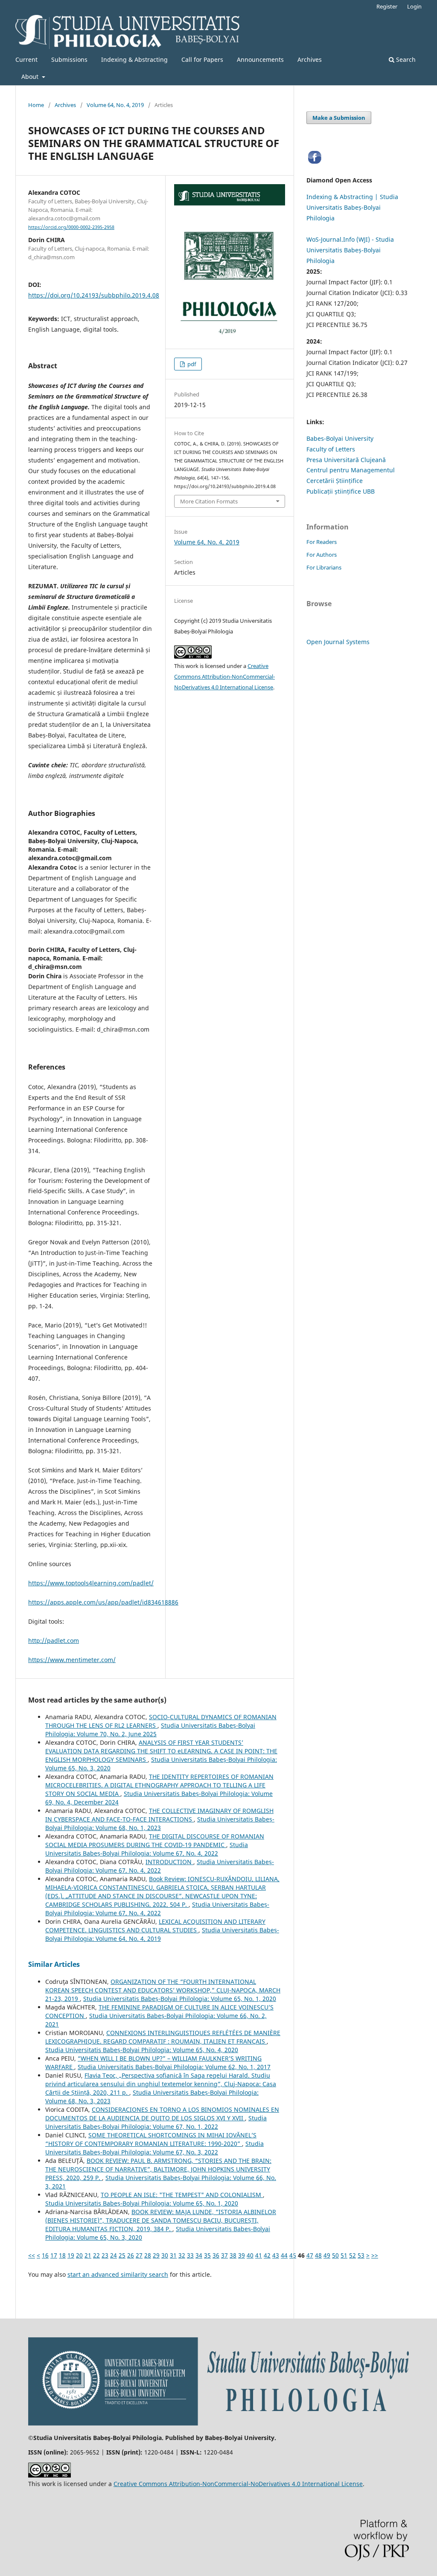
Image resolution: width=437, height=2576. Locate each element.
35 (207, 2255)
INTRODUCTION (169, 1862)
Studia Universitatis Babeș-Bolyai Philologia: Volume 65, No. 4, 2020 (142, 2050)
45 (293, 2255)
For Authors (322, 555)
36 (216, 2255)
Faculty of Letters (331, 449)
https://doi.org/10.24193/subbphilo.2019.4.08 (94, 295)
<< (32, 2255)
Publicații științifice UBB (341, 491)
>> (375, 2255)
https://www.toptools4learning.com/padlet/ (91, 1583)
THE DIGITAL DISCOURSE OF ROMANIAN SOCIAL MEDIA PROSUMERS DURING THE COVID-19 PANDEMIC (155, 1840)
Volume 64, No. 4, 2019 (115, 105)
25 (122, 2255)
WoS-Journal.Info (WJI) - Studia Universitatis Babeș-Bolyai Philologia (350, 250)
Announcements (260, 59)
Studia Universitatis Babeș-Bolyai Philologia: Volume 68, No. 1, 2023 (160, 1823)
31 (173, 2255)
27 (139, 2255)
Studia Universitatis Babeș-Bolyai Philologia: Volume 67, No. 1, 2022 (156, 2122)
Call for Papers (202, 59)
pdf (191, 364)
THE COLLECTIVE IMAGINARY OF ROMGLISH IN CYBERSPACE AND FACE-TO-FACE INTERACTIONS (159, 1815)
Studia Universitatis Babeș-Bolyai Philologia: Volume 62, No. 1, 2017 (174, 2067)
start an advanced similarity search (118, 2274)
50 (335, 2255)
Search (405, 59)
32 (182, 2255)
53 (361, 2255)
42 (267, 2255)
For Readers (322, 542)
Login (414, 6)
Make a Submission (339, 118)
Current (26, 59)
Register (387, 6)
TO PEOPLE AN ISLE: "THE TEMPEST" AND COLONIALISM (182, 2195)
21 (88, 2255)
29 (156, 2255)
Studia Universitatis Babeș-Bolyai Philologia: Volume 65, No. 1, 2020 (180, 1999)
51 (344, 2255)
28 (148, 2255)
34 (199, 2255)
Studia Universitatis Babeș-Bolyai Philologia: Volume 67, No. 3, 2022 (154, 2148)
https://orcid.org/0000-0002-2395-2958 (71, 227)
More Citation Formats (209, 501)
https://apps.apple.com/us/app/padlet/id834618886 (103, 1602)
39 (242, 2255)
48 (318, 2255)
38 (233, 2255)
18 (62, 2255)
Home (36, 105)
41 (259, 2255)
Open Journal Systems (338, 642)
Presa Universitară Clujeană (346, 460)
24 (114, 2255)
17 (54, 2255)
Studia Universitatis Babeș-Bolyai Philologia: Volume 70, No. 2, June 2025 (150, 1730)
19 (71, 2255)
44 (284, 2255)
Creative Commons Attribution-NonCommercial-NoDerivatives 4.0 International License (224, 677)
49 (327, 2255)
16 (45, 2255)
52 (353, 2255)
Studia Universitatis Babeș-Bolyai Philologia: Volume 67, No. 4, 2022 (147, 1849)
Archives (310, 59)
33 (190, 2255)
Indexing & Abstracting (134, 59)
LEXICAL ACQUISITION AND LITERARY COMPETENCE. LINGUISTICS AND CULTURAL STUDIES (155, 1926)
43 (276, 2255)
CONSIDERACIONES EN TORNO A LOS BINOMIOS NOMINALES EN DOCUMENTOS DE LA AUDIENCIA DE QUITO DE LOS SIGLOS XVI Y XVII (162, 2114)
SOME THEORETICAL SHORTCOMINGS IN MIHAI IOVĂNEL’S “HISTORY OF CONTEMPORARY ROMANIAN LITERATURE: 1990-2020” (151, 2139)
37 (224, 2255)
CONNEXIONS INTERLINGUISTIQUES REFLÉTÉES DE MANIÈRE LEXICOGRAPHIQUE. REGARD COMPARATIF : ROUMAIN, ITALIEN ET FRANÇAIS (163, 2037)
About (31, 77)
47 (310, 2255)
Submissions (69, 59)
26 (131, 2255)
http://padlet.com (54, 1641)
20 (79, 2255)
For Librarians (324, 567)
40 (250, 2255)
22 (96, 2255)
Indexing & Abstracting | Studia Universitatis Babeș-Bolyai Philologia (352, 207)
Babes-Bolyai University (340, 438)
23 (105, 2255)
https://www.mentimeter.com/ (72, 1660)
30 (165, 2255)
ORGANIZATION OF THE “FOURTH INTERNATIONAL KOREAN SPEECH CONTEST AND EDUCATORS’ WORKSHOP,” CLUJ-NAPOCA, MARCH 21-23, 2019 (163, 1990)
